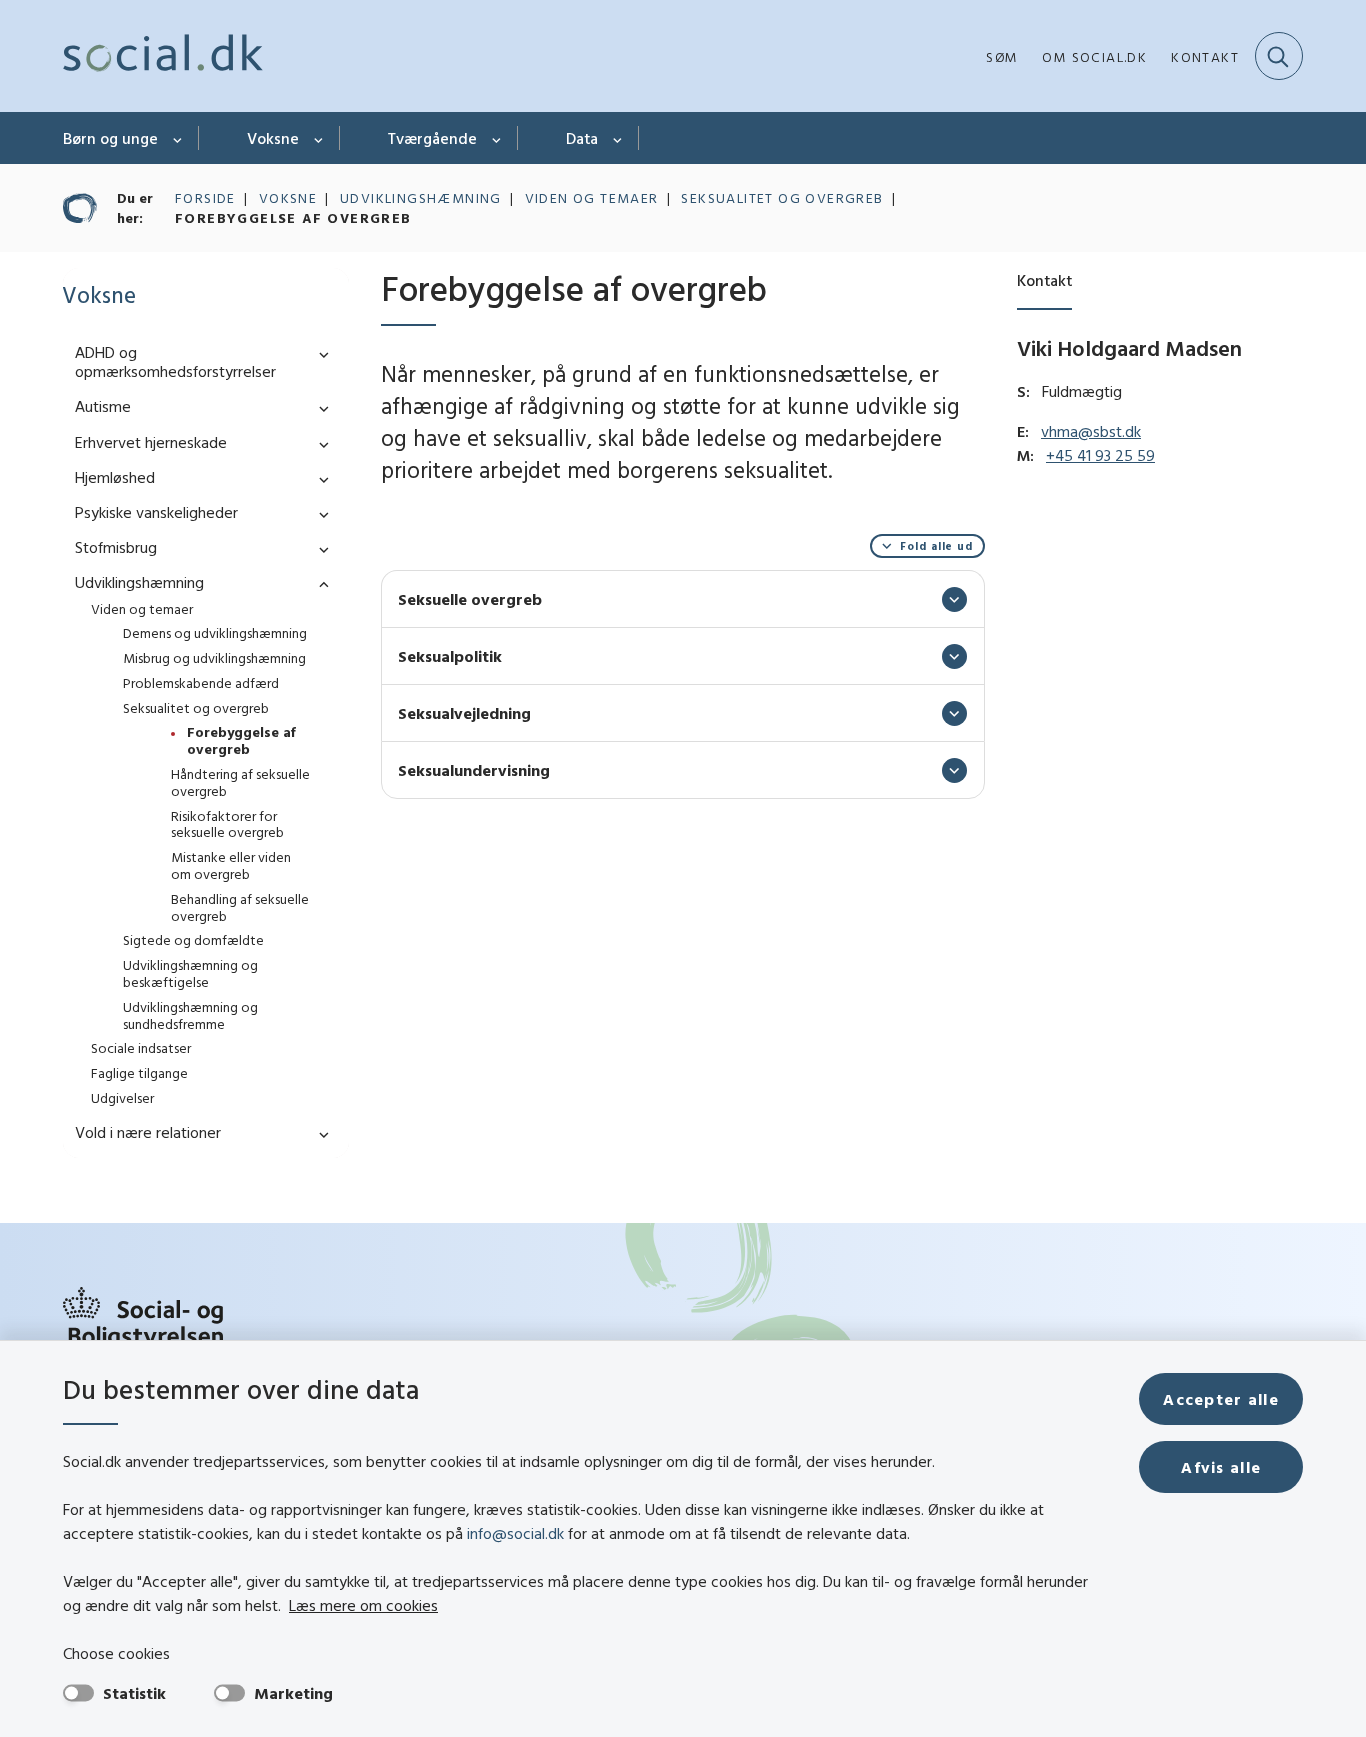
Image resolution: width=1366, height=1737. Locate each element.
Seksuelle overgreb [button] (470, 599)
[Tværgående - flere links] (497, 138)
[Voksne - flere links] (319, 138)
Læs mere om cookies (363, 1605)
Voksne (273, 138)
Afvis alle (1221, 1467)
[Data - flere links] (618, 138)
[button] (319, 353)
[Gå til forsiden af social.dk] (163, 56)
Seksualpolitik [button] (450, 656)
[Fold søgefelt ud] (1279, 56)
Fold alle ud (936, 546)
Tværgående (432, 138)
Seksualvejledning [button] (464, 713)
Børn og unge (110, 138)
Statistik (134, 1693)
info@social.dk (515, 1533)
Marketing (293, 1693)
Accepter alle (1221, 1399)
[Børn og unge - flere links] (178, 138)
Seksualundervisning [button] (474, 770)
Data (582, 138)
